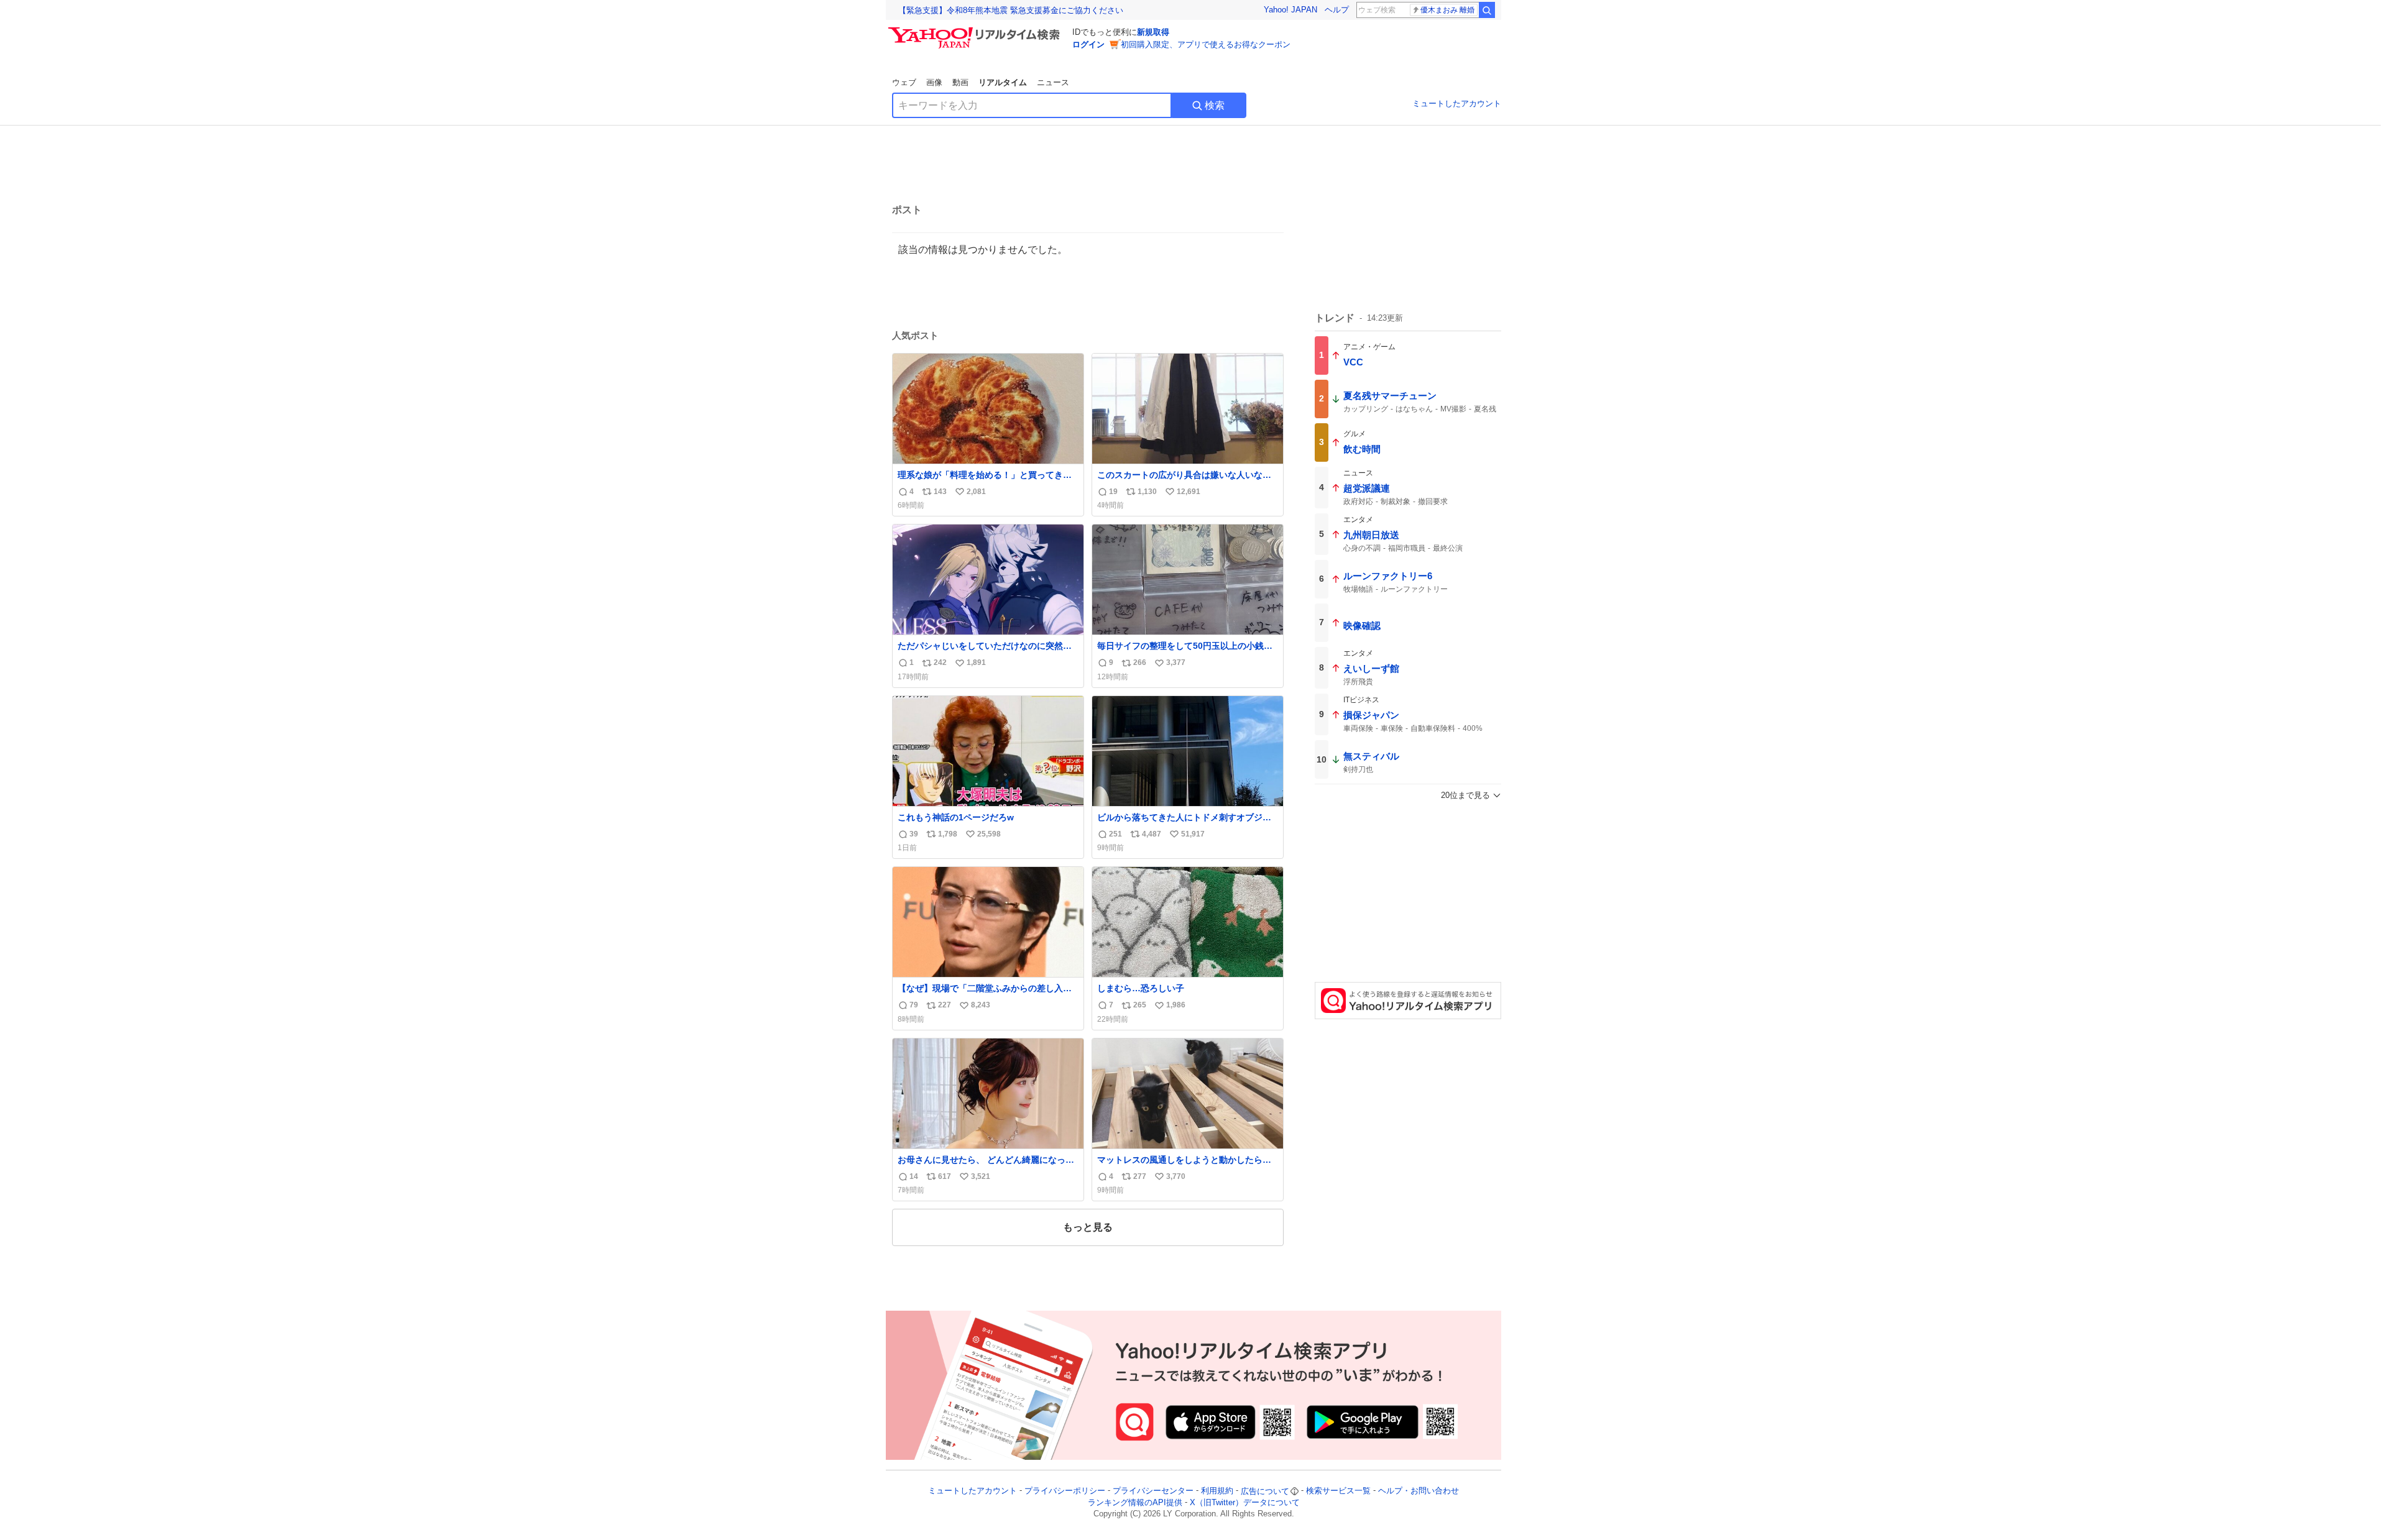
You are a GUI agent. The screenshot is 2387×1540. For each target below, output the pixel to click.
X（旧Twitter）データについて (1245, 1502)
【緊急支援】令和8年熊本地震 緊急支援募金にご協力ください (1011, 10)
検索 (1215, 105)
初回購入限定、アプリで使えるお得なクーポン (1206, 44)
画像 (934, 82)
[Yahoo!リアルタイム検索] (976, 30)
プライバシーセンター (1153, 1491)
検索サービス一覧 (1338, 1491)
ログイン (1088, 44)
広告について (1265, 1491)
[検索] (1487, 10)
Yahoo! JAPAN (1290, 10)
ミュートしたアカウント (1457, 103)
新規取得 (1153, 32)
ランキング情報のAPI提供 (1135, 1502)
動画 (960, 82)
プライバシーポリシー (1065, 1491)
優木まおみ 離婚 (1447, 10)
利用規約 (1217, 1491)
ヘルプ (1337, 10)
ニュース (1053, 82)
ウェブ (904, 82)
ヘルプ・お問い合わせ (1419, 1491)
